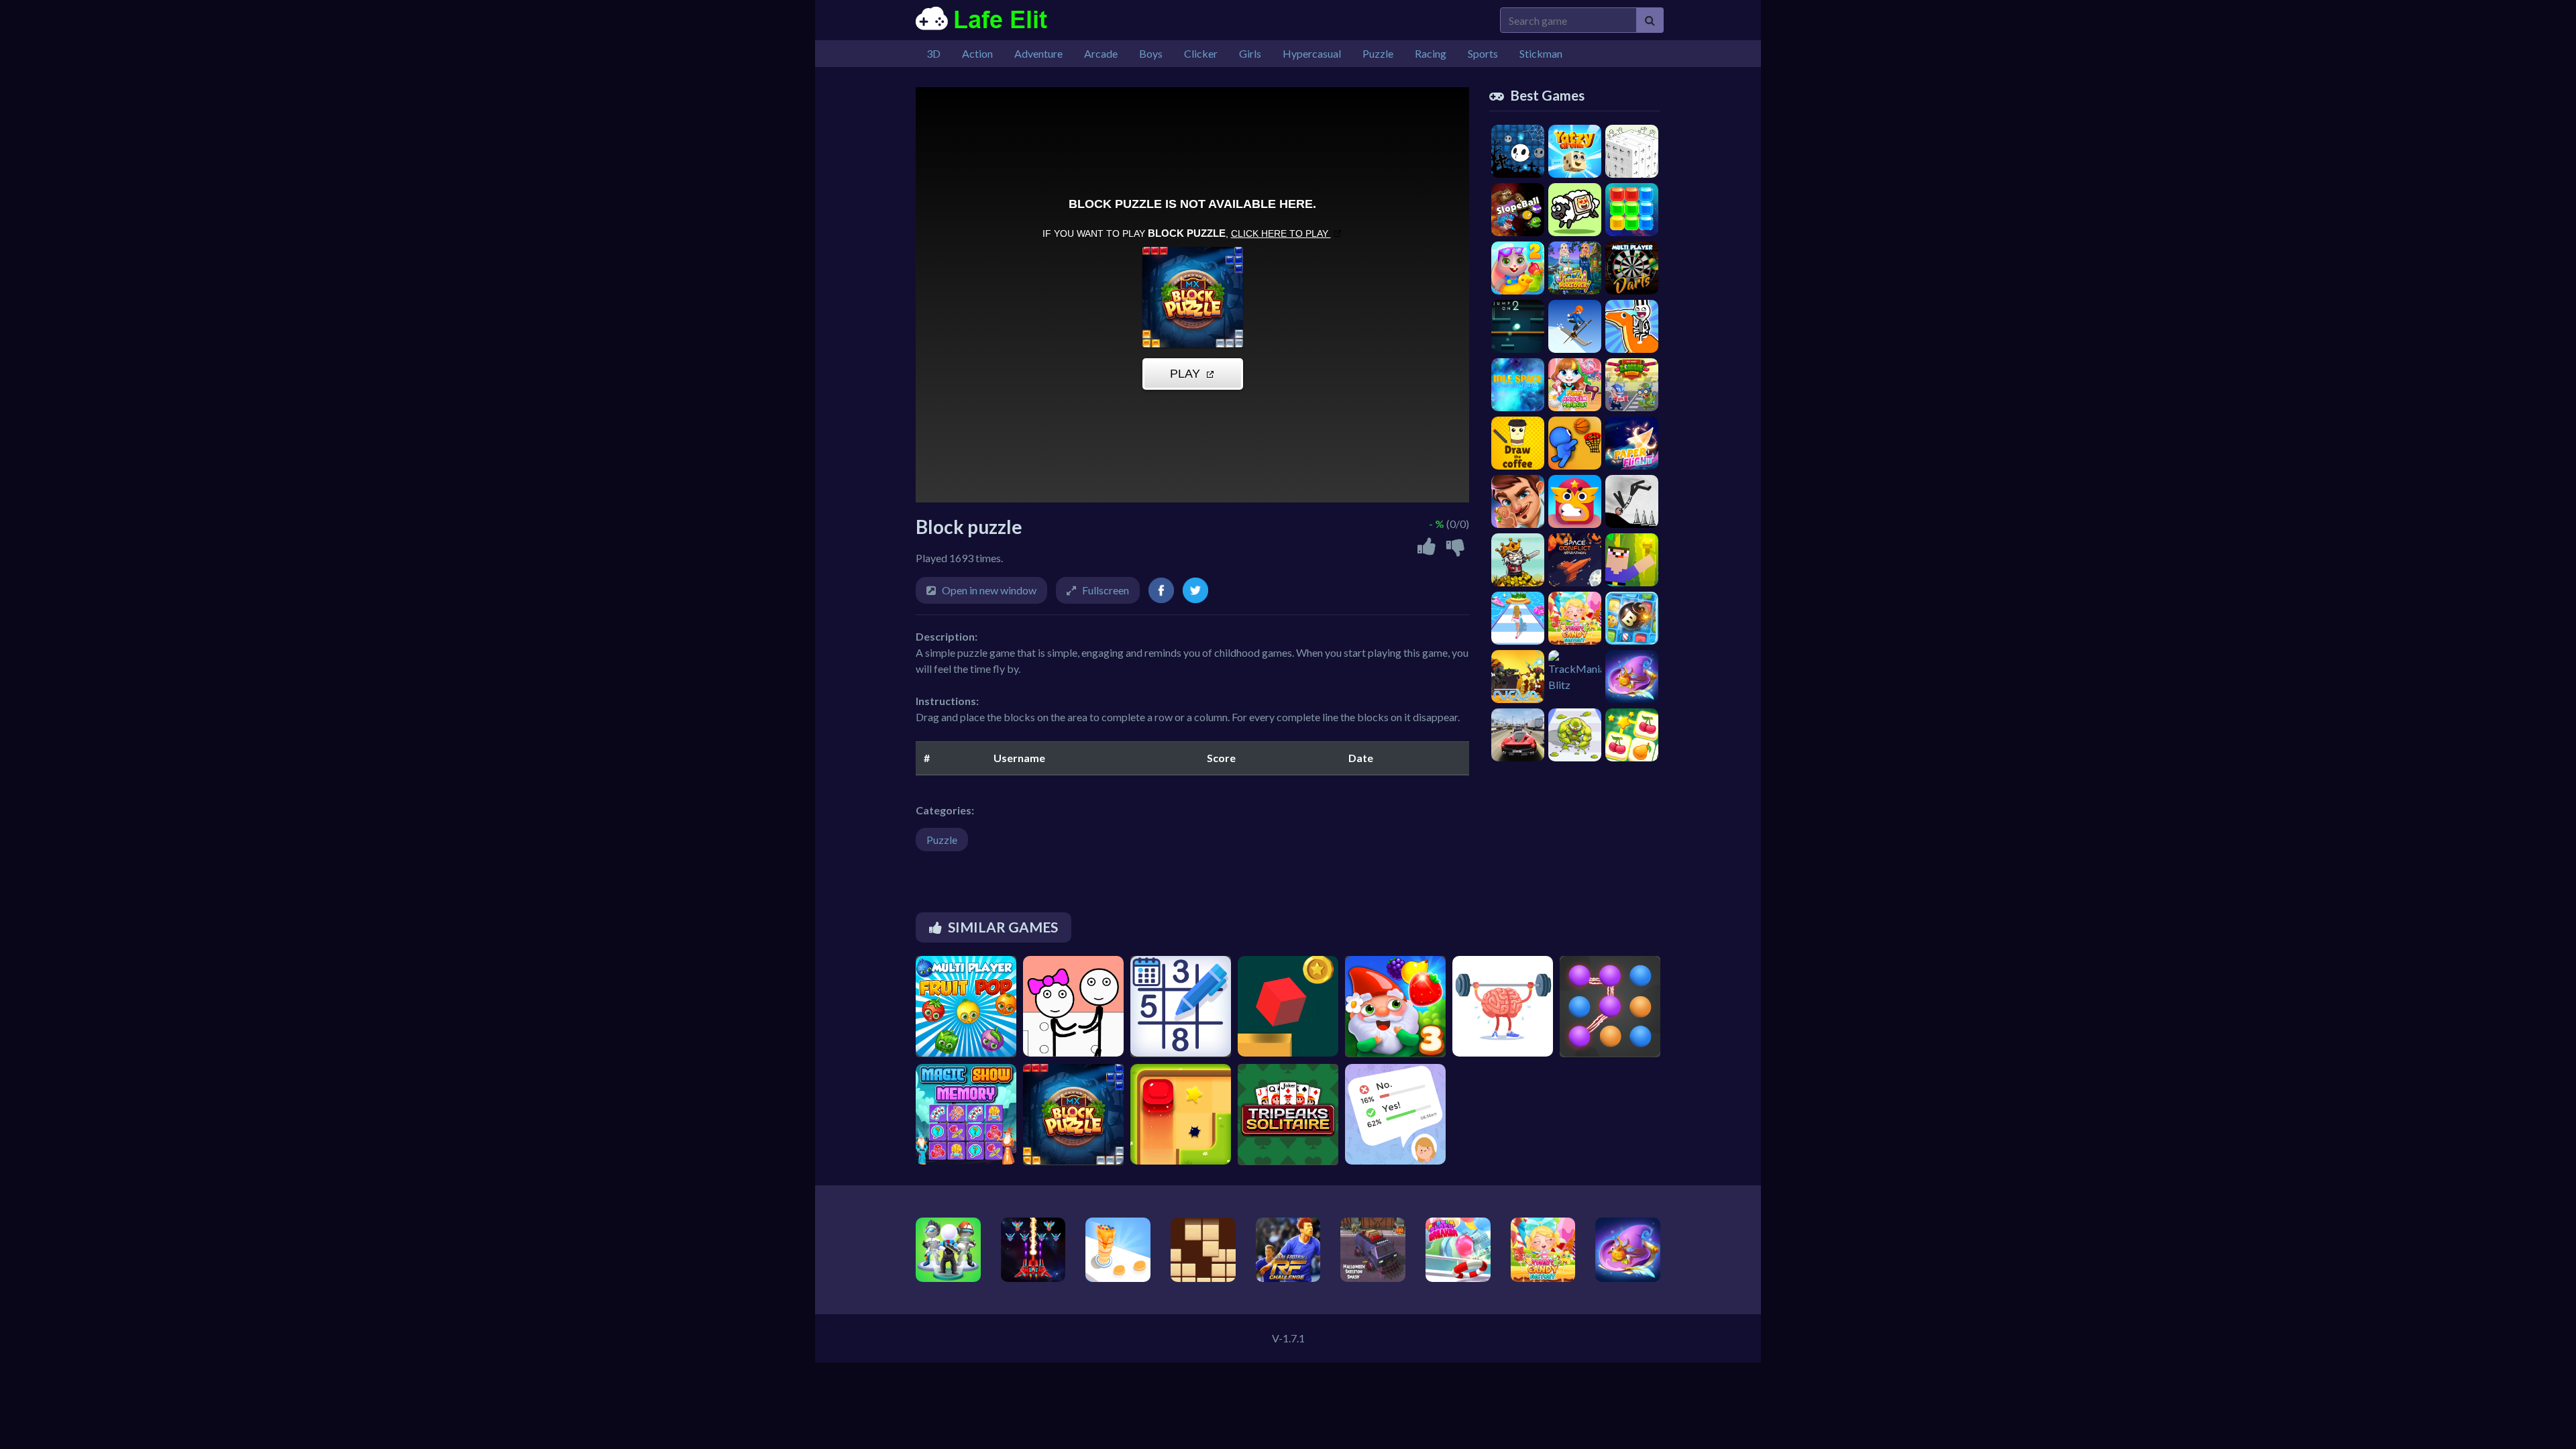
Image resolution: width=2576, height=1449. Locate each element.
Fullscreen (1106, 590)
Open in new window (989, 590)
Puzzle (942, 840)
